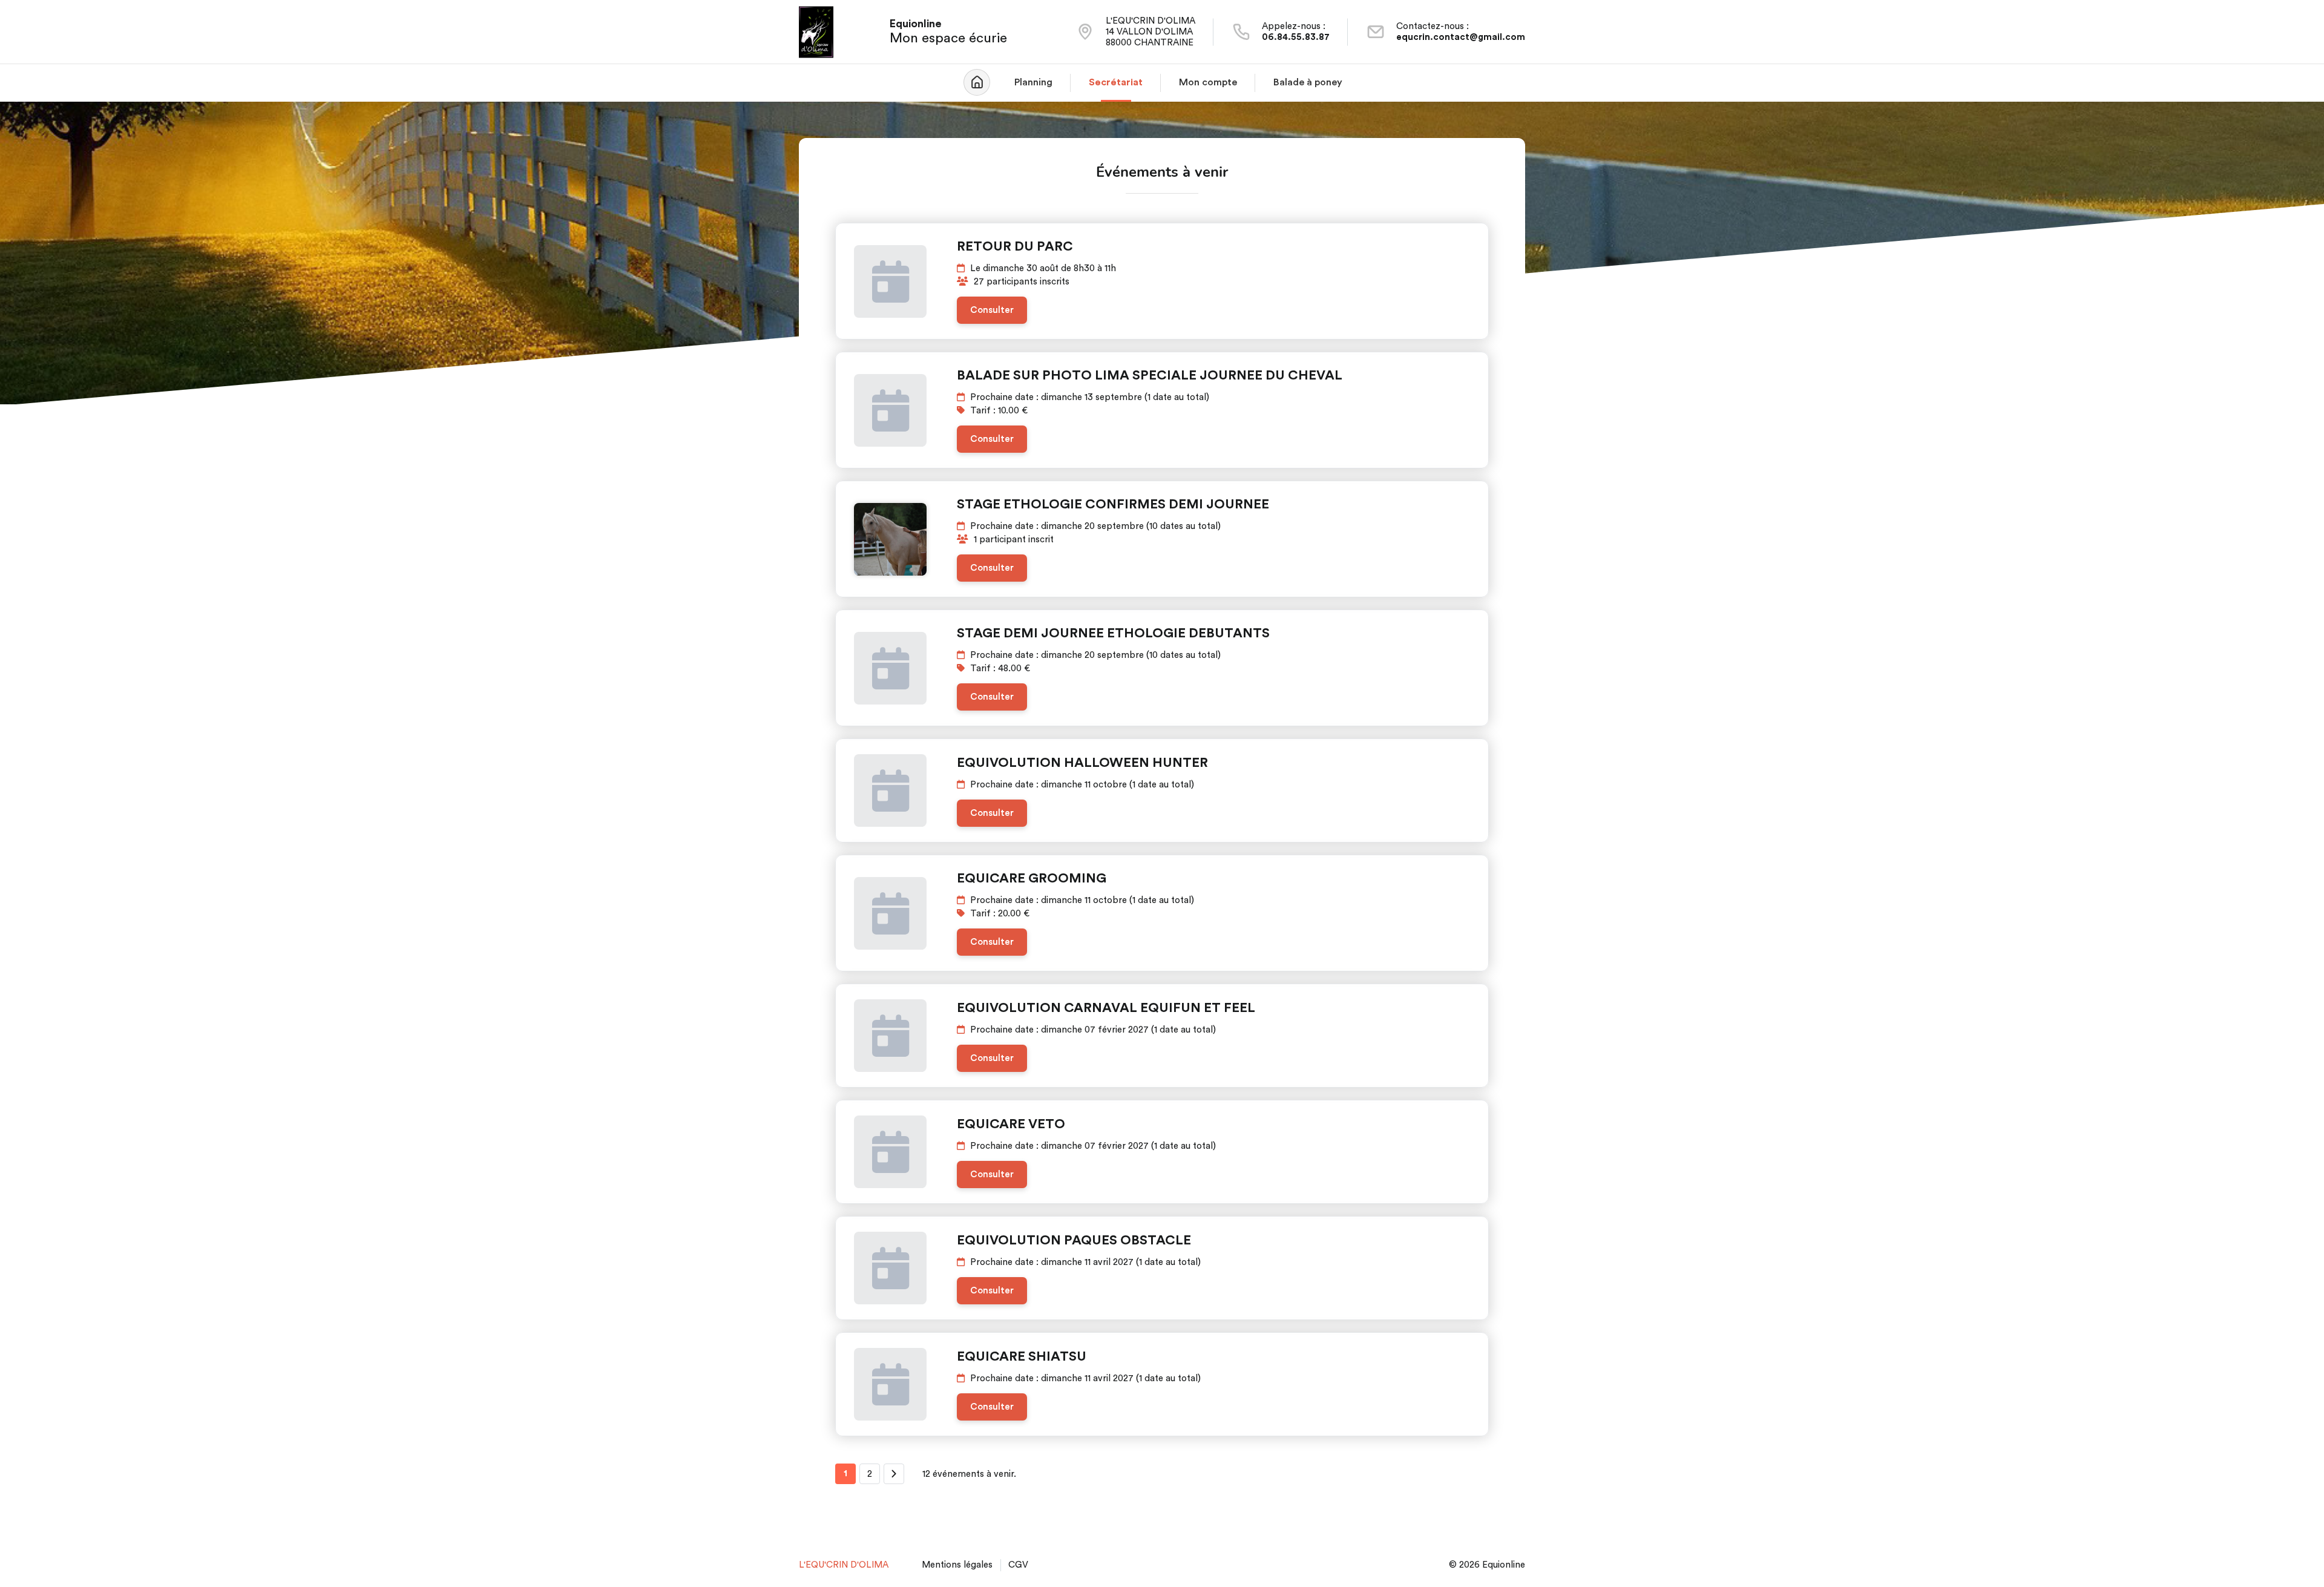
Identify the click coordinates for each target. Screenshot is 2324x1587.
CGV (1018, 1565)
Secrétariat (1116, 82)
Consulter (992, 310)
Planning (1033, 82)
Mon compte (1208, 82)
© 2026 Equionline (1487, 1565)
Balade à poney (1308, 82)
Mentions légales (957, 1565)
